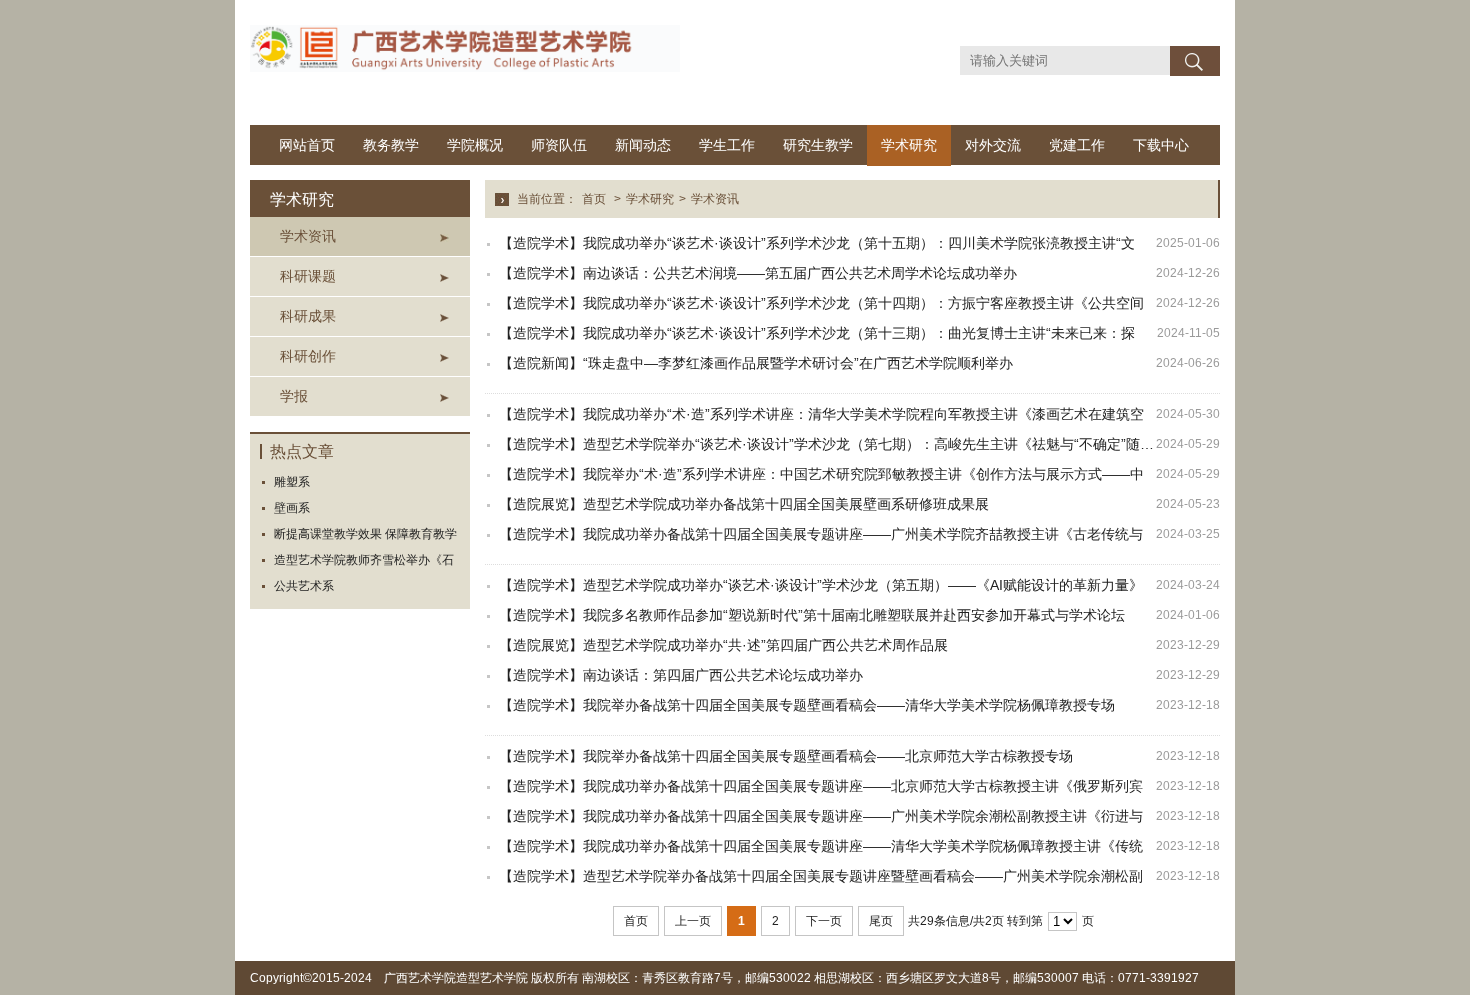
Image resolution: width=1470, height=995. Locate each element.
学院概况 (475, 145)
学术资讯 (308, 236)
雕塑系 (292, 482)
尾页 (881, 921)
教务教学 (391, 145)
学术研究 (909, 145)
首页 (594, 199)
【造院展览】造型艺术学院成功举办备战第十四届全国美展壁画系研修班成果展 (744, 504)
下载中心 (1161, 145)
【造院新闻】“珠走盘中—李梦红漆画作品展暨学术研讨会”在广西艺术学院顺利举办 (756, 363)
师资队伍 (559, 145)
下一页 (824, 921)
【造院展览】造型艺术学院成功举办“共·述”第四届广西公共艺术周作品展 (723, 645)
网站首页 (307, 145)
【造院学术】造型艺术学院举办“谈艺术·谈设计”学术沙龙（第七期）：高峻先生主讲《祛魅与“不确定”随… (826, 444)
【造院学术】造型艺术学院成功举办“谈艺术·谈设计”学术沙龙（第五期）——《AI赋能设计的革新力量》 (821, 585)
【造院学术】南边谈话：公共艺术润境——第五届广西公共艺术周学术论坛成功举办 (758, 273)
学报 (294, 396)
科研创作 (308, 356)
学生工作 (727, 145)
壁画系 (292, 508)
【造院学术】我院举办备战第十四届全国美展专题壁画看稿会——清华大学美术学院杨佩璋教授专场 (807, 705)
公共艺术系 (304, 586)
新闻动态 (643, 145)
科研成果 (308, 316)
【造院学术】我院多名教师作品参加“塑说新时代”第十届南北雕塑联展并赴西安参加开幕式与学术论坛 (812, 615)
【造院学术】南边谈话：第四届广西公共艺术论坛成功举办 (681, 675)
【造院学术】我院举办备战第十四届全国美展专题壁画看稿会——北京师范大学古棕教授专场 (786, 756)
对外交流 (993, 145)
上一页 (693, 921)
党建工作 (1077, 145)
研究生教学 (818, 145)
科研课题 (308, 276)
